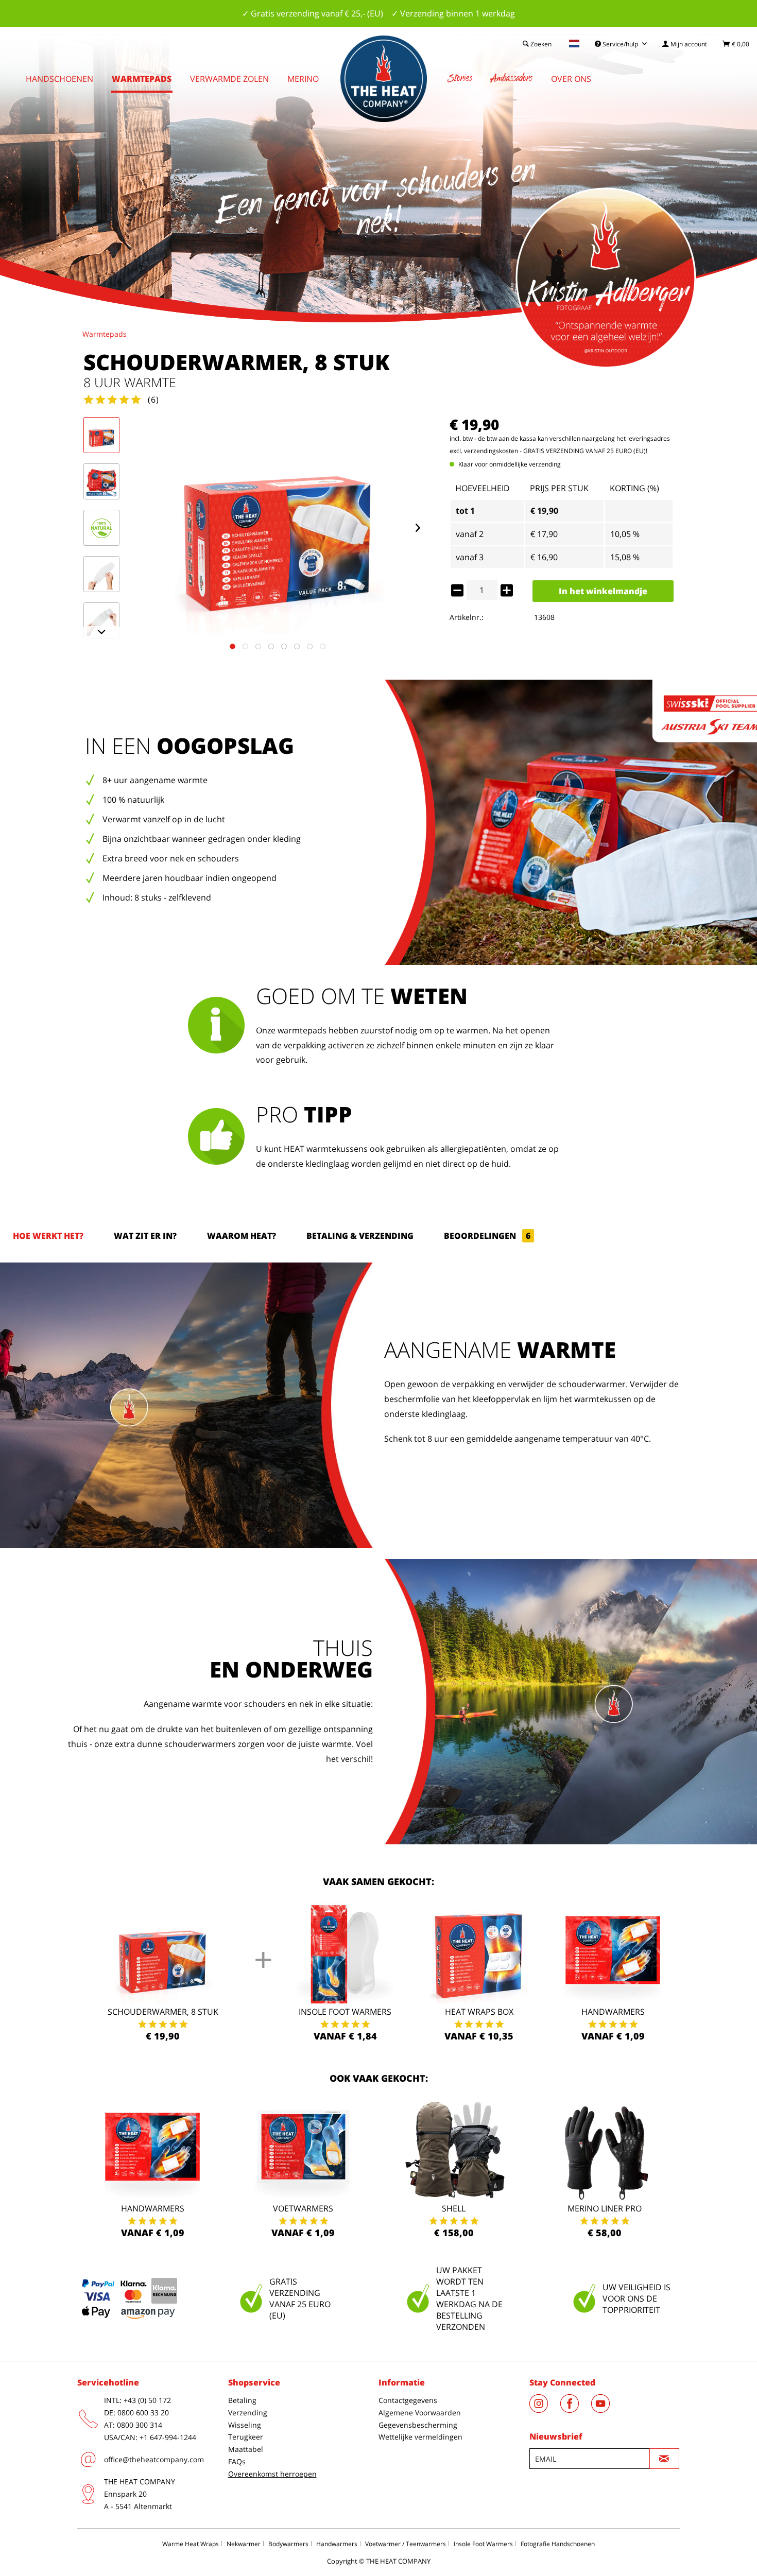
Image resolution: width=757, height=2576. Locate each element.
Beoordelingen (487, 1236)
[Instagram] (545, 2410)
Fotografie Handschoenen (558, 2544)
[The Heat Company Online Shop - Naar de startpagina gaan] (384, 79)
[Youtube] (606, 2410)
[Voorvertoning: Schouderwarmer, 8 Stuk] (101, 435)
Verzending (248, 2413)
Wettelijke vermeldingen (420, 2437)
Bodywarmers (288, 2544)
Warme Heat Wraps (191, 2544)
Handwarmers (613, 2012)
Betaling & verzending (360, 1236)
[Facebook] (576, 2410)
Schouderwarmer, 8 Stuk (163, 2012)
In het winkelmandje (603, 591)
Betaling (242, 2400)
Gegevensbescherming (418, 2425)
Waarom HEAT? (242, 1236)
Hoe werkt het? (48, 1236)
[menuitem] (685, 44)
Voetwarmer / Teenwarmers (406, 2544)
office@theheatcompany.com (154, 2459)
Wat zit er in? (145, 1236)
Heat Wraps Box (479, 2012)
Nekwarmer (244, 2544)
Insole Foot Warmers (345, 2012)
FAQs (237, 2461)
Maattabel (246, 2449)
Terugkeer (246, 2437)
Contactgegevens (408, 2400)
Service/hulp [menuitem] (620, 44)
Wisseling (245, 2425)
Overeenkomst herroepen (272, 2474)
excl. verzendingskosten (484, 451)
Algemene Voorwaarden (420, 2413)
